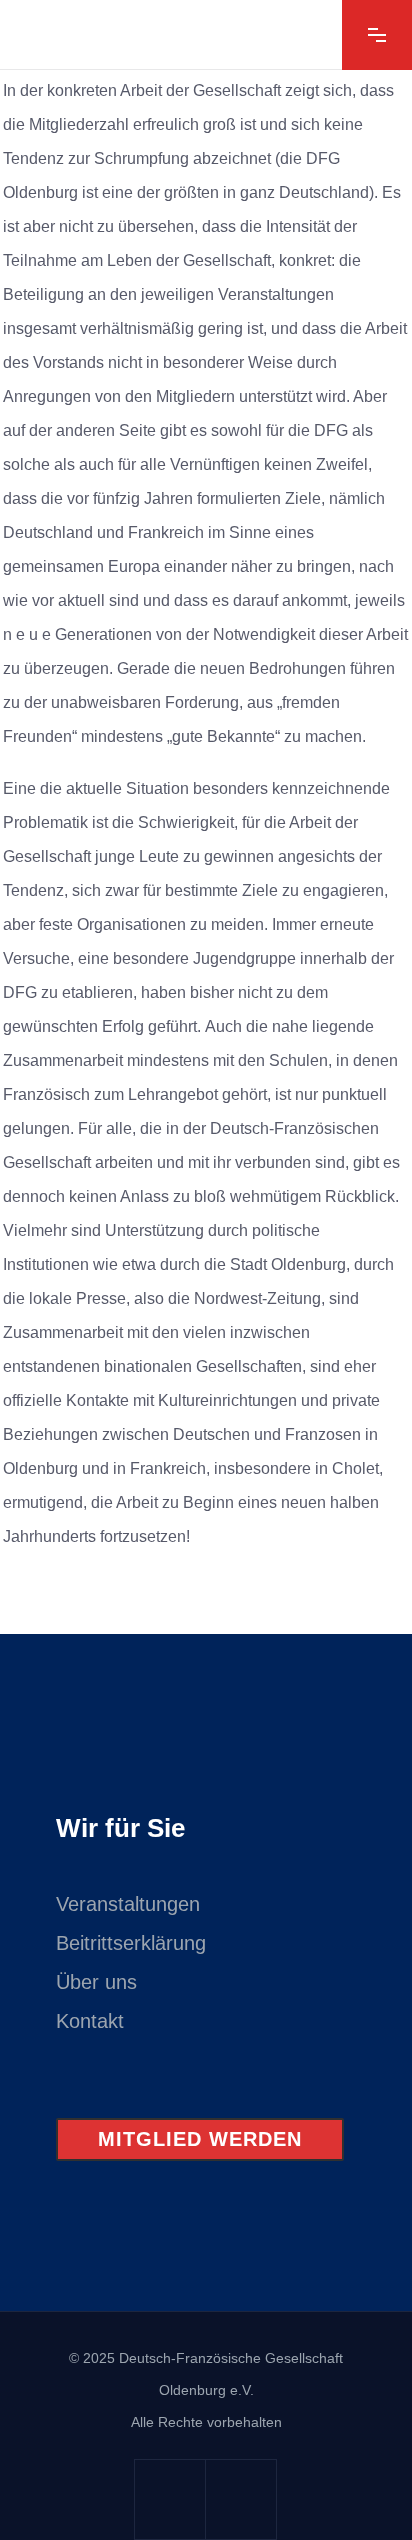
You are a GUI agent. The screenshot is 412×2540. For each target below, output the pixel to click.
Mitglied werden (200, 2139)
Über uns (96, 1982)
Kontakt (90, 2021)
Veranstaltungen (128, 1904)
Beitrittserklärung (131, 1943)
